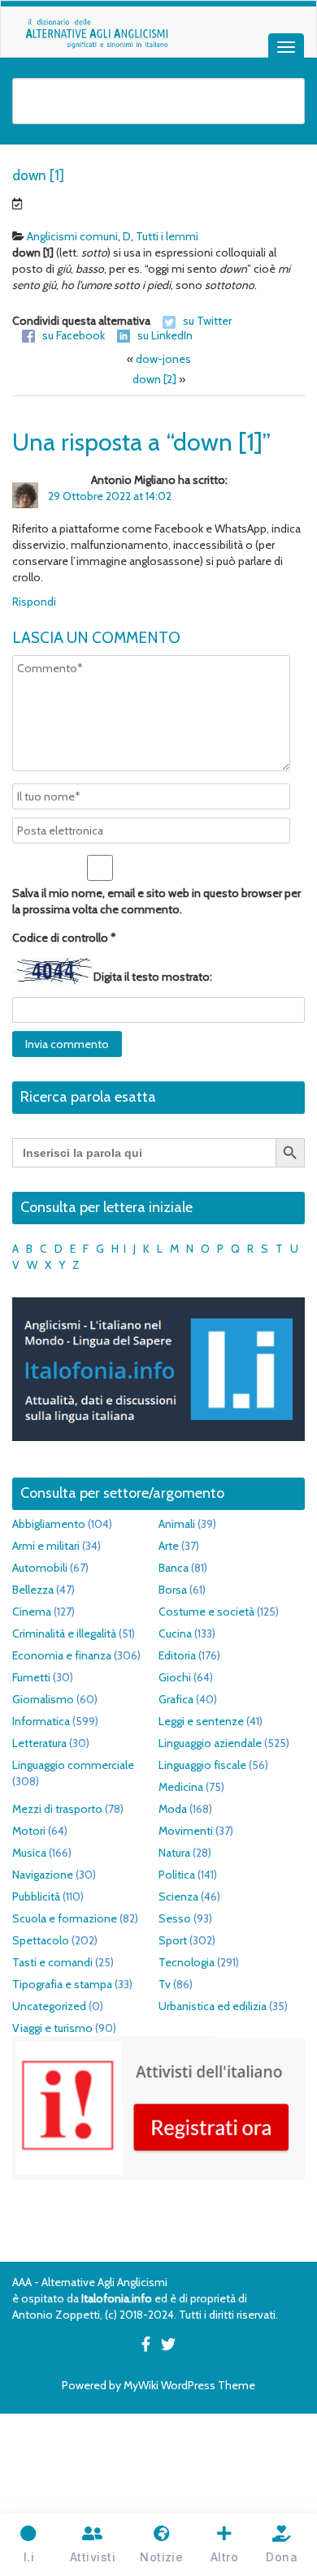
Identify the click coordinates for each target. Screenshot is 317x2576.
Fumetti (31, 1677)
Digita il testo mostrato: (153, 977)
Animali (177, 1524)
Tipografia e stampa (62, 1984)
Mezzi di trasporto (57, 1809)
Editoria (177, 1655)
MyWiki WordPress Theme (189, 2385)
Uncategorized (49, 2006)
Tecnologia (187, 1962)
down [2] (154, 379)
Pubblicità (36, 1896)
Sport (173, 1940)
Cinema (32, 1612)
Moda (173, 1809)
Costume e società (206, 1612)
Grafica (176, 1699)
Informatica (41, 1721)
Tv (165, 1984)
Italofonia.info (117, 2298)
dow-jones (163, 359)
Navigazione (43, 1875)
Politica (177, 1875)
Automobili (40, 1568)
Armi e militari (46, 1546)
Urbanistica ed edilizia (213, 2006)
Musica (29, 1853)
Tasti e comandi (52, 1962)
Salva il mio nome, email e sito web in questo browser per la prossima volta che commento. (156, 901)
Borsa (173, 1590)
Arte (169, 1546)
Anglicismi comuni (72, 236)
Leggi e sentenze (201, 1721)
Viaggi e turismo (52, 2028)
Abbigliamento (49, 1524)
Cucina (175, 1633)
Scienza (178, 1896)
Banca (174, 1568)
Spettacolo (41, 1940)
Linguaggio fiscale (202, 1765)
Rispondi (34, 602)
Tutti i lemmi (167, 236)
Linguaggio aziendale (210, 1743)
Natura (174, 1853)
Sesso (175, 1918)
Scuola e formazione (65, 1918)
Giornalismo (43, 1699)
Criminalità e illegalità (64, 1633)
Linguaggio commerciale (73, 1765)
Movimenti (186, 1831)
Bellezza (33, 1590)
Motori (29, 1831)
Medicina (181, 1787)
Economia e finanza (62, 1655)
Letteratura (39, 1743)
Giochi (175, 1677)
